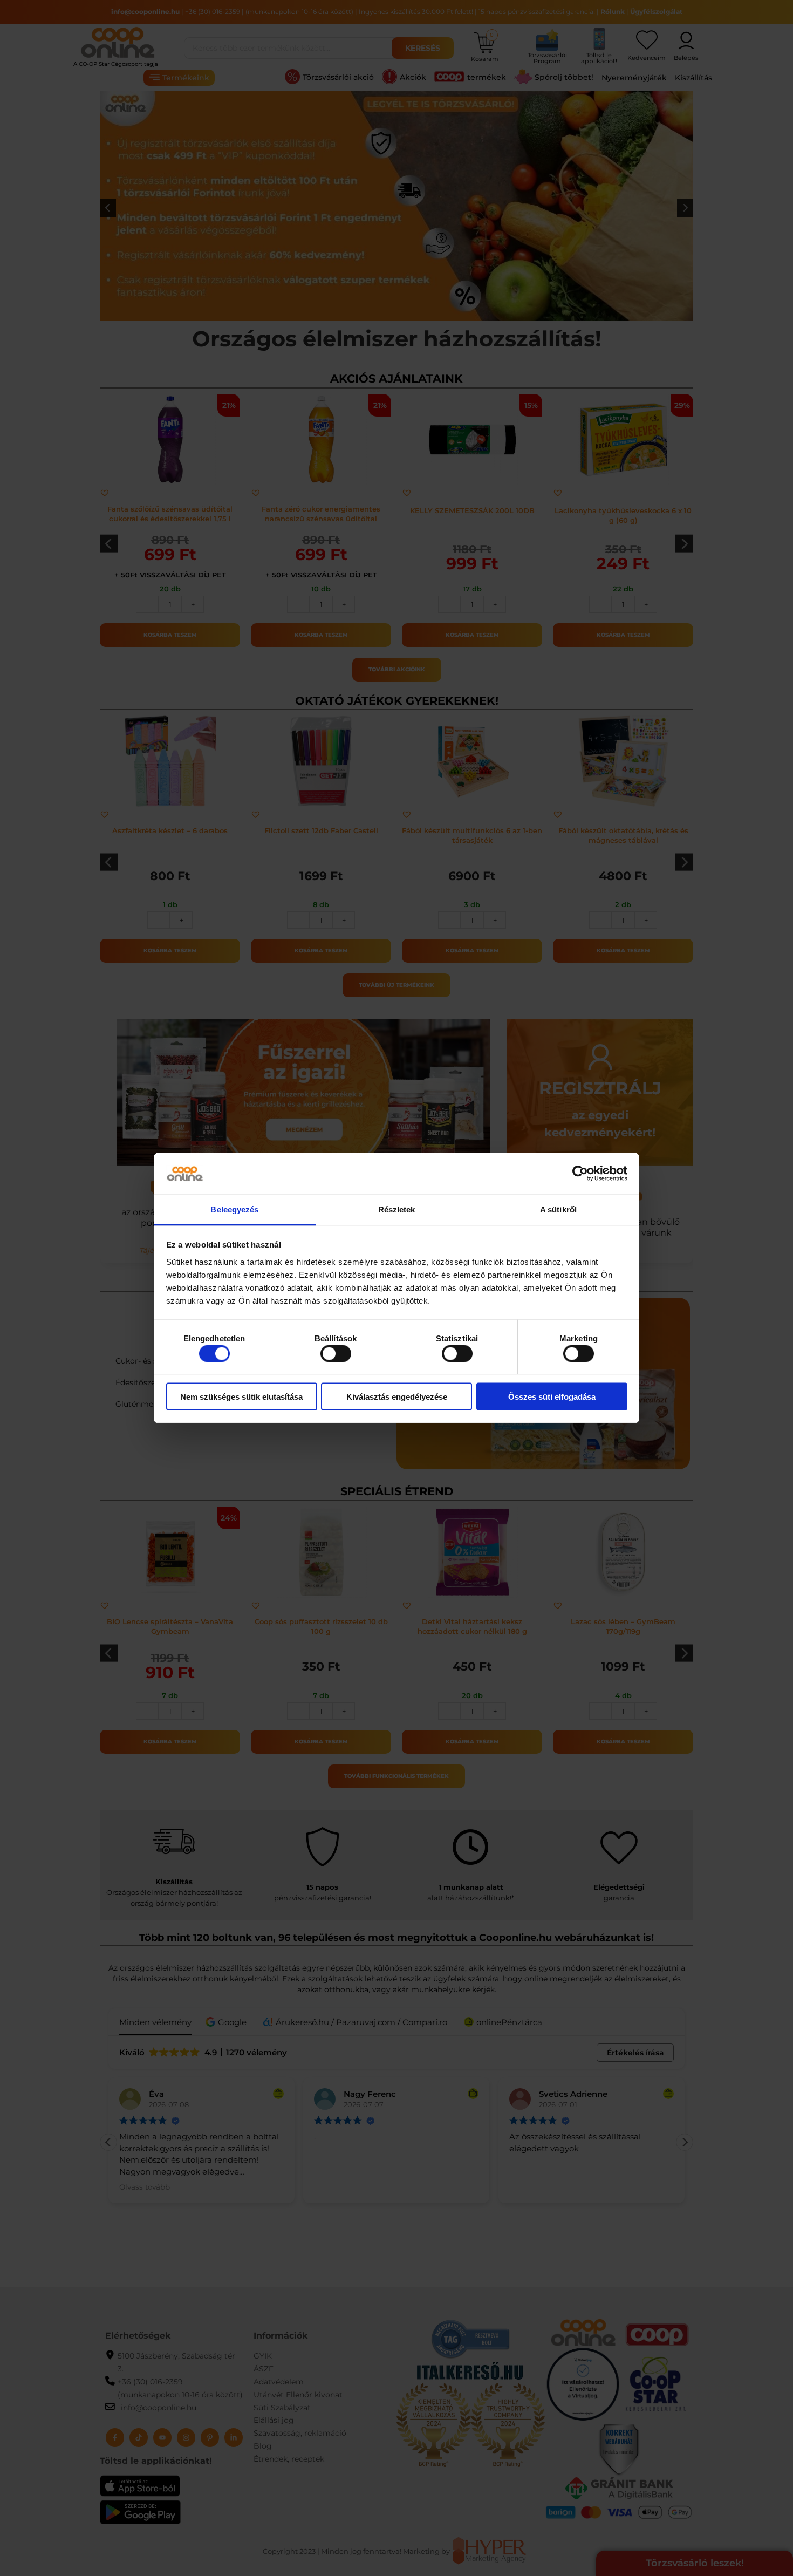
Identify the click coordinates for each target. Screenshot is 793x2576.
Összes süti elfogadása (552, 1397)
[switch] (336, 1353)
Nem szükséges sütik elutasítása (241, 1397)
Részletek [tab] (397, 1209)
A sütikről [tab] (558, 1209)
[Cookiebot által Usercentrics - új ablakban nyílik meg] (580, 1174)
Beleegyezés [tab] (234, 1209)
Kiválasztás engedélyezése (397, 1397)
